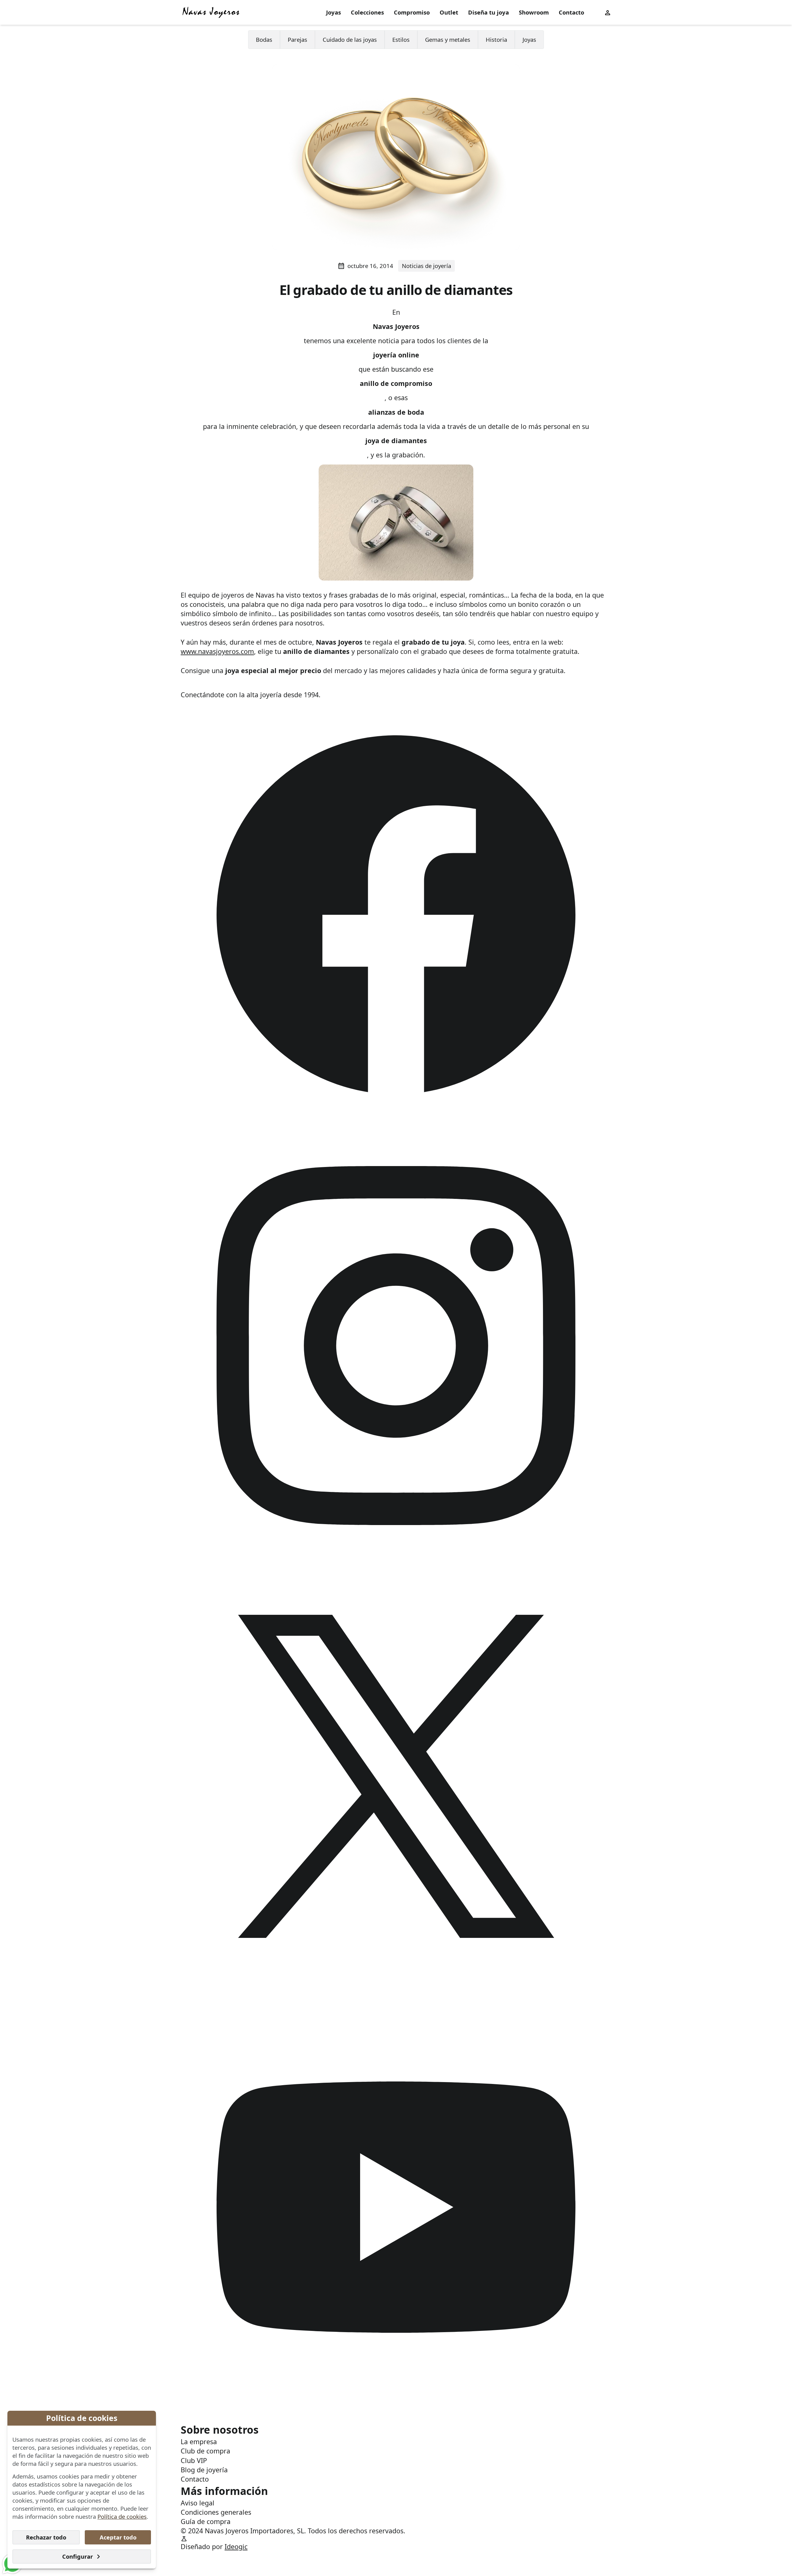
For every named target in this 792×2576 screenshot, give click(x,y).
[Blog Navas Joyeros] (211, 12)
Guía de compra (206, 2521)
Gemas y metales (448, 39)
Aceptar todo (118, 2537)
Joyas (334, 12)
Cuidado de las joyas (350, 39)
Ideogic (236, 2546)
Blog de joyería (204, 2470)
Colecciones (367, 12)
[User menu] (608, 12)
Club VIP (194, 2460)
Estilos (401, 39)
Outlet (449, 12)
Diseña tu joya (489, 12)
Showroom (534, 12)
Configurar (77, 2556)
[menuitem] (334, 13)
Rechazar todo (46, 2537)
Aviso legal (198, 2503)
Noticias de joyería (426, 266)
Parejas (297, 39)
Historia (496, 39)
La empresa (199, 2442)
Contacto (571, 12)
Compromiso (412, 12)
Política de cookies (122, 2516)
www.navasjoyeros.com (217, 651)
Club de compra (205, 2451)
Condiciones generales (216, 2512)
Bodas (264, 39)
